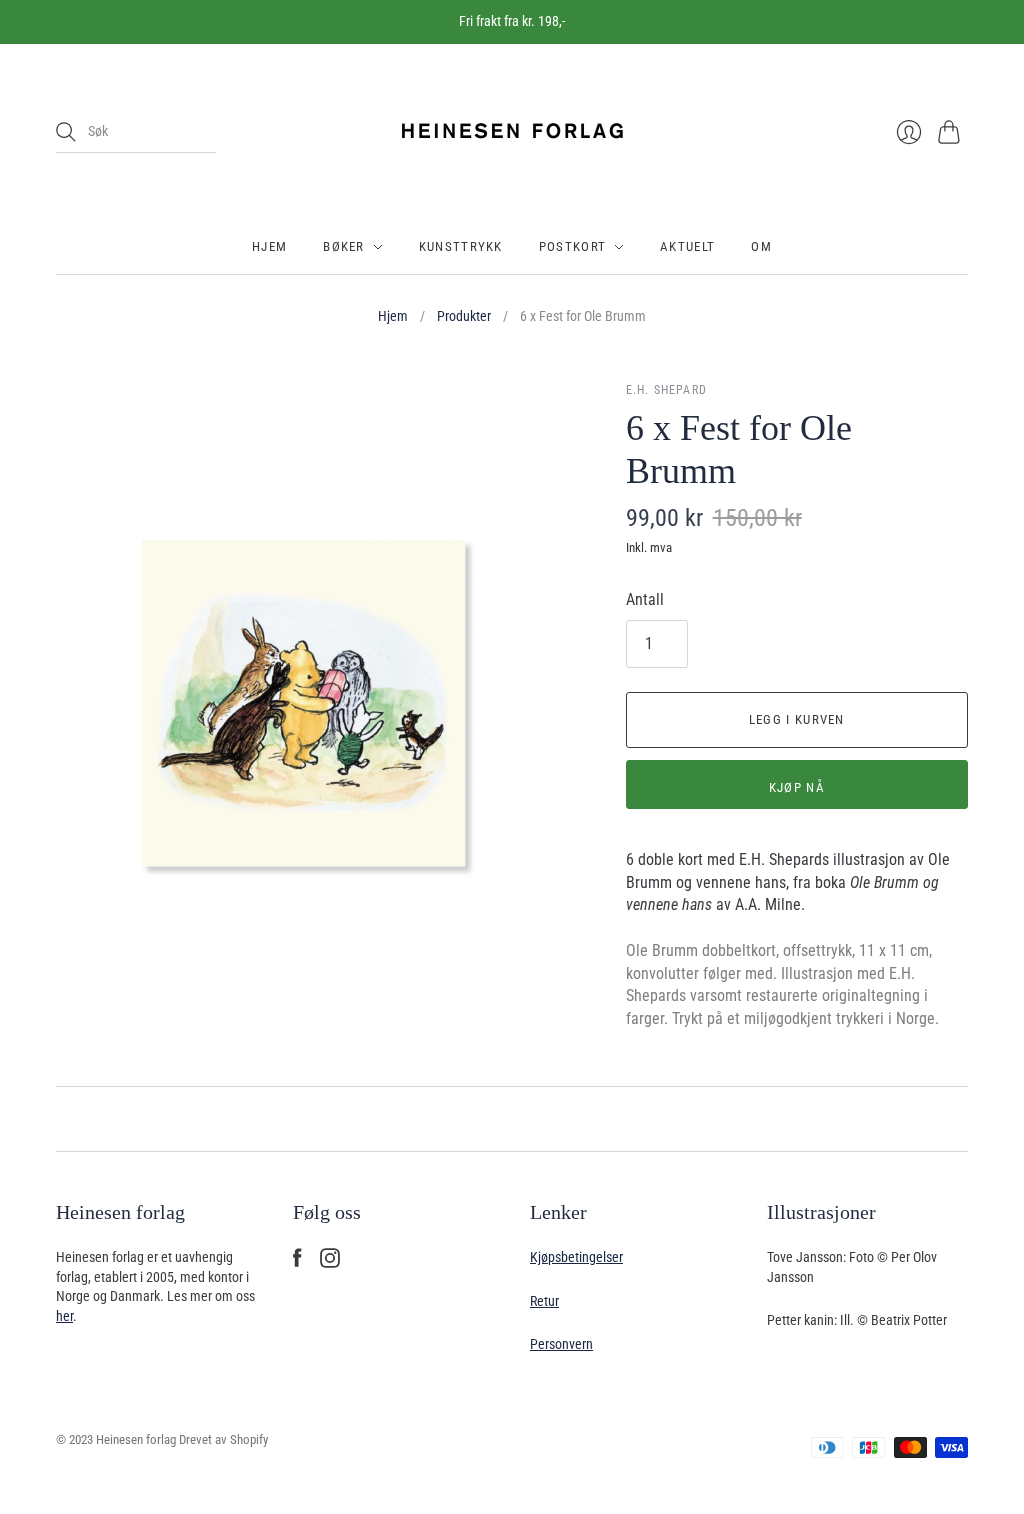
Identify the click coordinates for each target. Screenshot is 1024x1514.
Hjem (269, 246)
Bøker (344, 246)
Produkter (464, 316)
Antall (645, 599)
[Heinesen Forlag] (512, 132)
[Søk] (66, 132)
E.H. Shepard (666, 390)
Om (761, 246)
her (64, 1316)
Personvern (561, 1344)
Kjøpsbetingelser (576, 1257)
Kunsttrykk (461, 246)
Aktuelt (687, 246)
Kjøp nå (797, 787)
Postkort (572, 246)
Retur (544, 1301)
